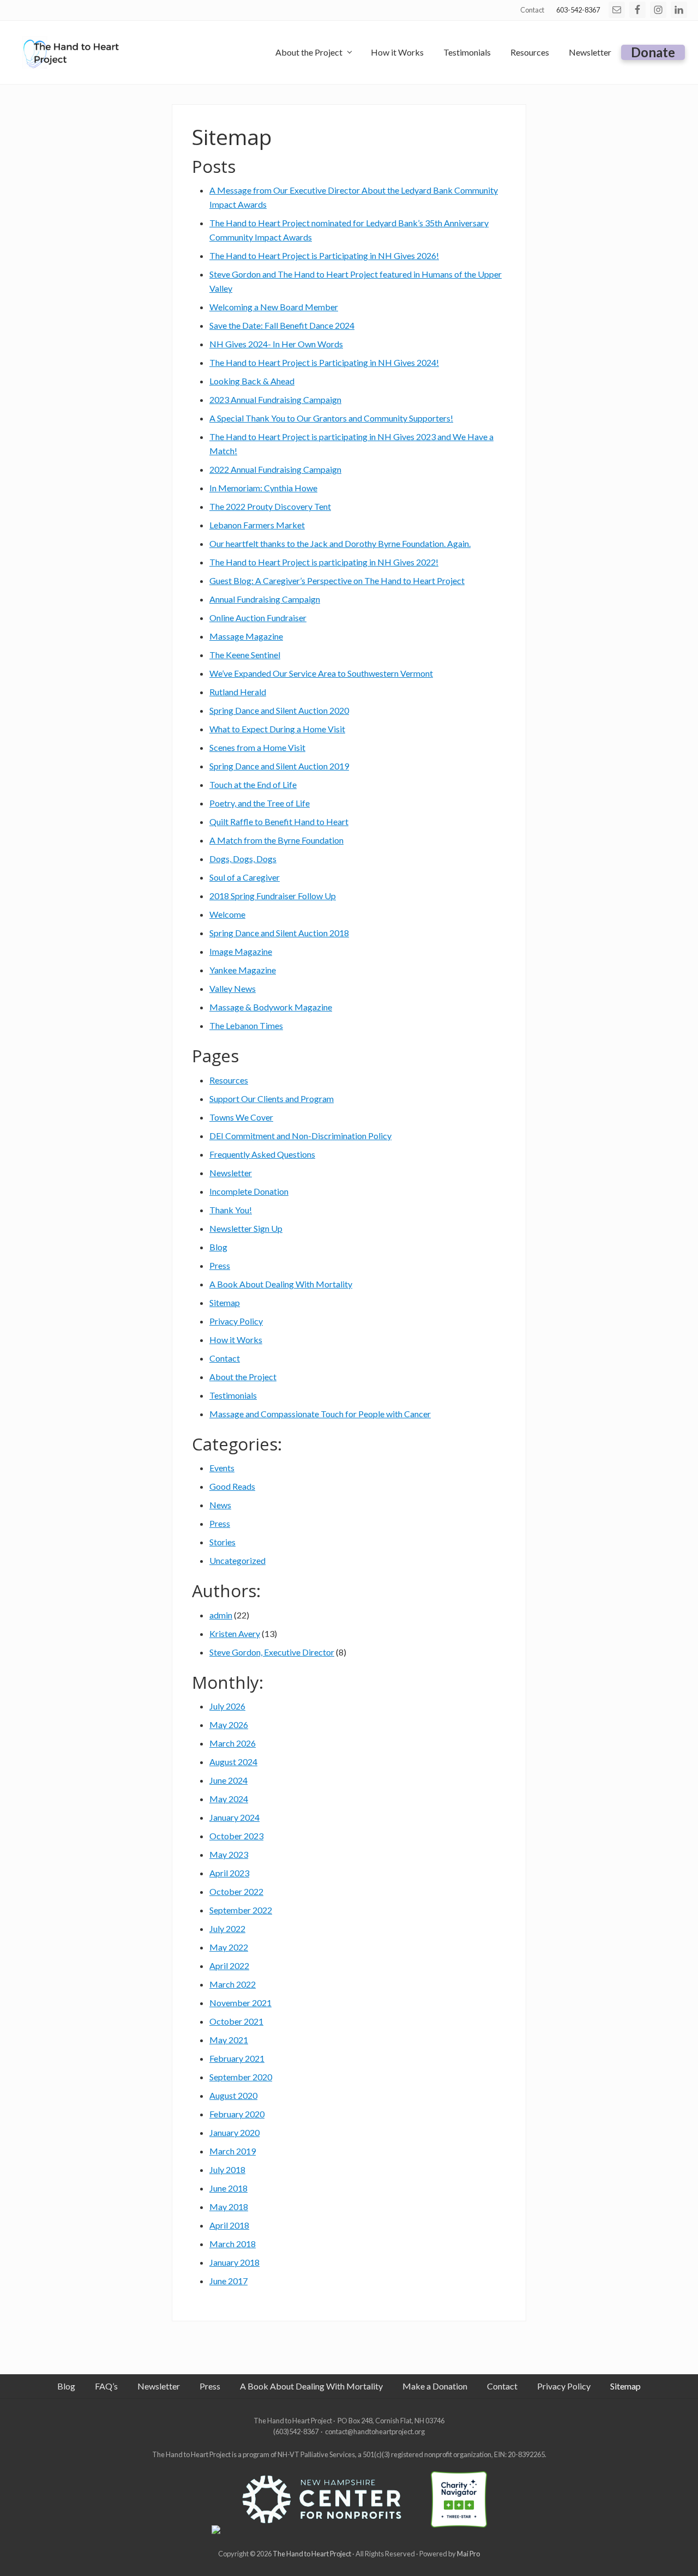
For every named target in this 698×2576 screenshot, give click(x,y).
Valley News (233, 988)
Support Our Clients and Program (272, 1099)
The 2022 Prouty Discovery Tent (270, 506)
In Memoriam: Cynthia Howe (263, 488)
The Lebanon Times (246, 1025)
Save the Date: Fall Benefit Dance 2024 (282, 325)
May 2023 (229, 1854)
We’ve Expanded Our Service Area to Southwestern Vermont (321, 673)
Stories (222, 1542)
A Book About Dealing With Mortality (281, 1284)
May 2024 (229, 1799)
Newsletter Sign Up (246, 1228)
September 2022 (241, 1910)
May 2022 (229, 1947)
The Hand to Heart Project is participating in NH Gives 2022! (324, 562)
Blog (218, 1247)
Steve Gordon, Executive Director (272, 1652)
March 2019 (233, 2151)
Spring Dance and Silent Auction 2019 (279, 766)
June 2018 (228, 2188)
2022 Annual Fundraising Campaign (275, 469)
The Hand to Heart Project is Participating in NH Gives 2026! (324, 255)
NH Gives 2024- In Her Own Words (276, 344)
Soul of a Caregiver (245, 877)
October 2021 (236, 2021)
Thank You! (231, 1210)
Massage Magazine (246, 636)
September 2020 (241, 2077)
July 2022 (227, 1928)
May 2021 (229, 2040)
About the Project (243, 1377)
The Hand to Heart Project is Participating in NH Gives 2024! (324, 362)
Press (220, 1265)
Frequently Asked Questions (262, 1154)
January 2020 (234, 2132)
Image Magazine (241, 951)
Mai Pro (468, 2554)
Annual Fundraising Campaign (265, 599)
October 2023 (236, 1836)
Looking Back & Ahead (252, 381)
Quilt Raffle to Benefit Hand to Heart (279, 821)
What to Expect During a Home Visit (277, 729)
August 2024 (233, 1762)
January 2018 (234, 2262)
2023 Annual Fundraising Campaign (275, 399)
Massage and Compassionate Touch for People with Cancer (320, 1414)
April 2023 (229, 1873)
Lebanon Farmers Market (257, 525)
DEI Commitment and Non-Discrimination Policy (300, 1136)
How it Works (236, 1340)
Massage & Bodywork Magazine (271, 1007)
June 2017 (228, 2281)
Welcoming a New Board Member (274, 307)
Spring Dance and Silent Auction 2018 (279, 933)
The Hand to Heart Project (312, 2554)
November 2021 (240, 2003)
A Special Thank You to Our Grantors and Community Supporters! (331, 418)
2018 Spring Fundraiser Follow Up (273, 896)
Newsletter (231, 1173)
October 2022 (236, 1891)
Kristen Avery (235, 1633)
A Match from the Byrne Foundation (276, 840)
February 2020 (237, 2114)
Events (222, 1468)
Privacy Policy (236, 1321)
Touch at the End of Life (253, 784)
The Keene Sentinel (245, 655)
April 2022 (229, 1966)
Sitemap (225, 1302)
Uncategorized (237, 1560)
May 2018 (229, 2207)
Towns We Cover (241, 1117)
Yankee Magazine (243, 970)
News (220, 1505)
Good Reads (232, 1486)
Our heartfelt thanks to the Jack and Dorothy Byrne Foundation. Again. (340, 543)
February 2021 (237, 2058)
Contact (225, 1358)
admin (221, 1615)
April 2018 (229, 2225)
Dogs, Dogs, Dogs (243, 859)
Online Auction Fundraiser (258, 618)
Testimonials (233, 1395)
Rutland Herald (238, 692)
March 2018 (233, 2244)
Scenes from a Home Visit (257, 747)
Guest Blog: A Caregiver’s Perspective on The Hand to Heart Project (337, 580)
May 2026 (229, 1725)
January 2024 (234, 1817)
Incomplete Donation (249, 1191)
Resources (229, 1080)
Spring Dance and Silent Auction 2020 (279, 710)
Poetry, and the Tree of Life (260, 803)
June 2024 (228, 1780)
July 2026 (227, 1706)
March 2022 (233, 1984)
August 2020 (233, 2095)
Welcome (227, 914)
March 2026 (233, 1743)
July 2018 (227, 2169)
